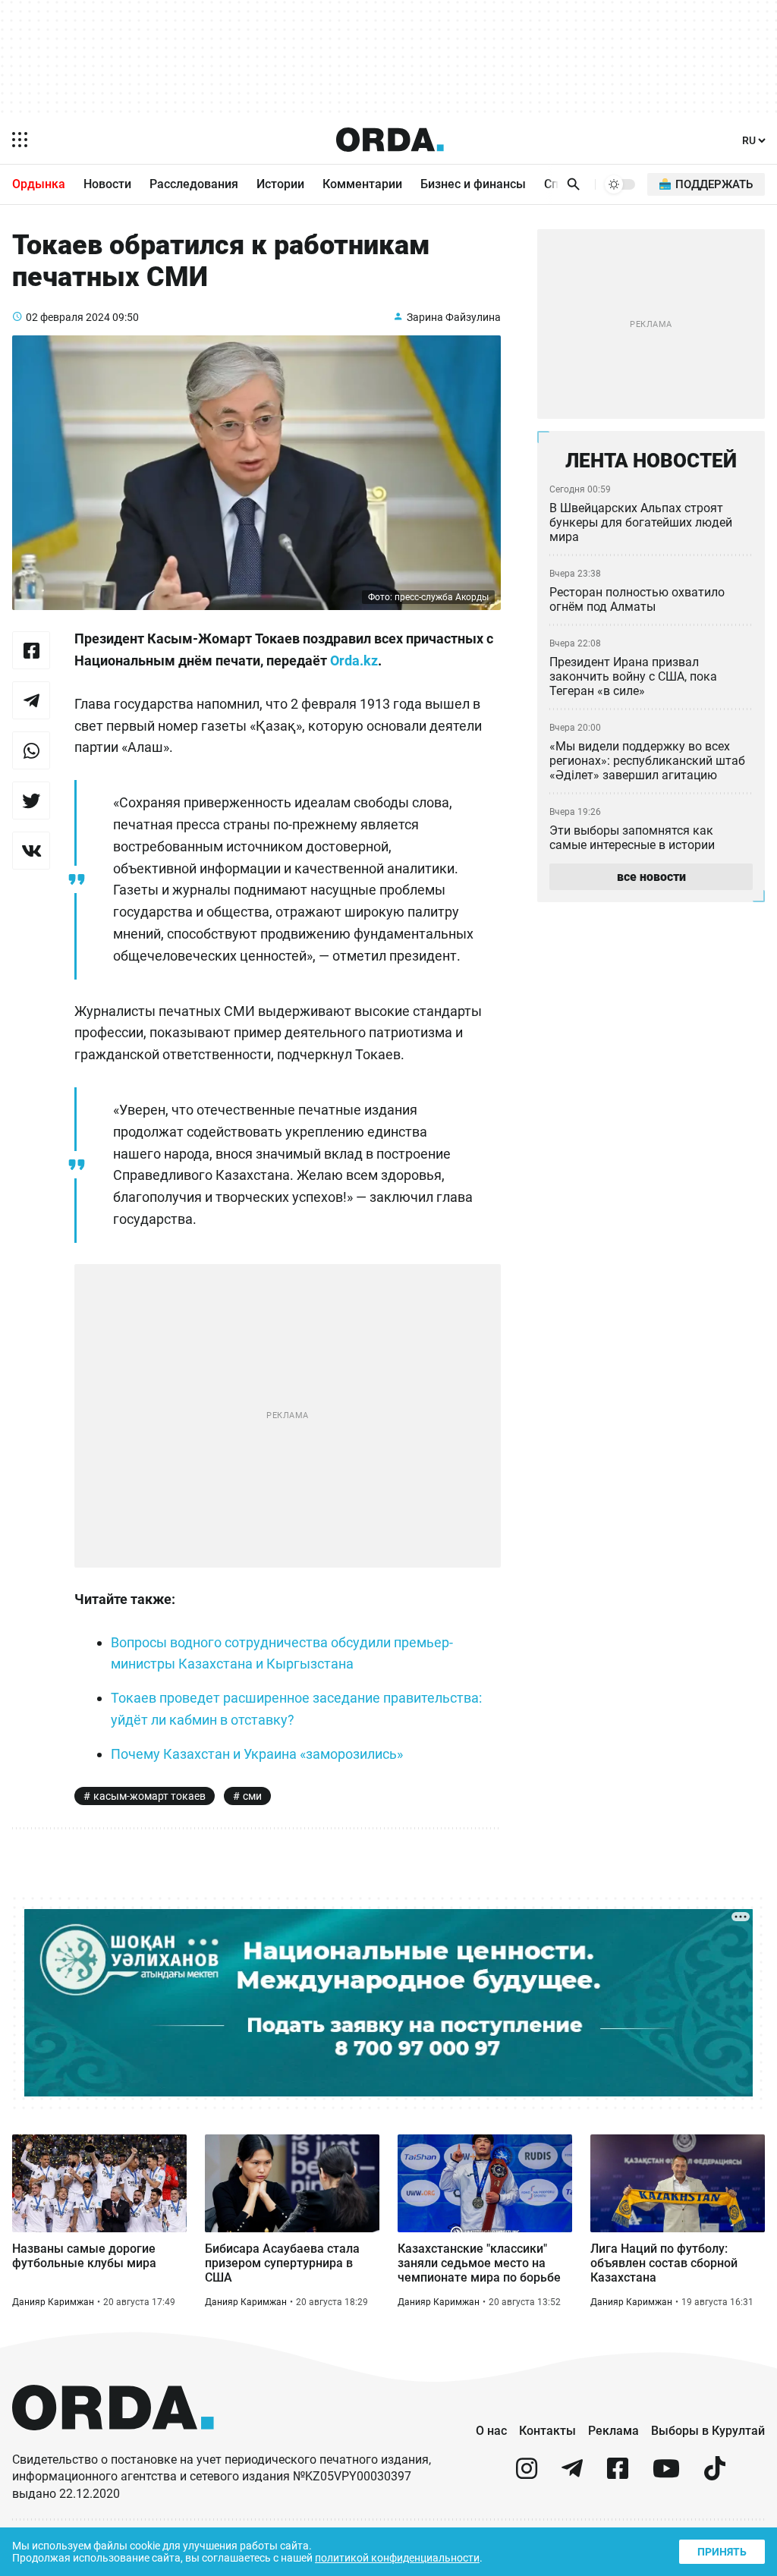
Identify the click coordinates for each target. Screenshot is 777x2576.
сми (252, 1796)
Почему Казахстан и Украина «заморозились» (257, 1754)
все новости (651, 877)
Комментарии (362, 184)
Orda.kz (354, 661)
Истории (280, 184)
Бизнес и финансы (473, 184)
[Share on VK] (31, 851)
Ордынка (39, 184)
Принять (722, 2552)
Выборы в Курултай (708, 2431)
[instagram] (527, 2475)
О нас (491, 2431)
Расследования (194, 184)
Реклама (613, 2431)
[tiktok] (715, 2475)
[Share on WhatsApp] (31, 750)
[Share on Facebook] (31, 650)
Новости (107, 184)
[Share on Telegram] (31, 700)
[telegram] (572, 2475)
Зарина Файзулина (454, 317)
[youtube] (666, 2475)
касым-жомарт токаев (149, 1796)
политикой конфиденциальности (397, 2558)
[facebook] (618, 2475)
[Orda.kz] (113, 2444)
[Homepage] (390, 140)
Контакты (547, 2431)
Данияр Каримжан (53, 2302)
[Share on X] (31, 800)
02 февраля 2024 (68, 317)
